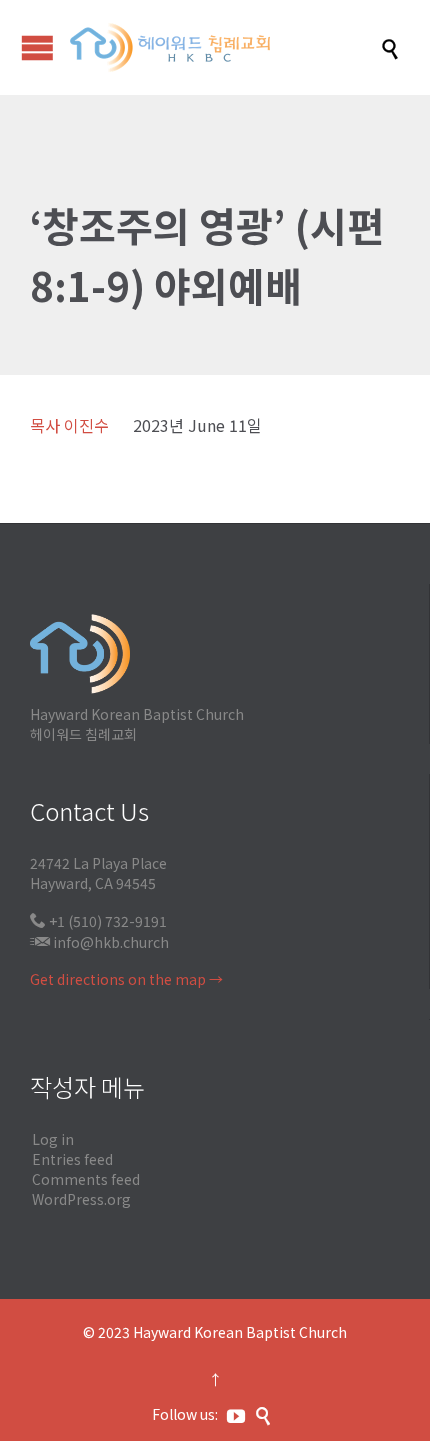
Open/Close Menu (37, 47)
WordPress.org (81, 1199)
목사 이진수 (69, 425)
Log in (53, 1139)
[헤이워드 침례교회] (225, 47)
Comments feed (86, 1179)
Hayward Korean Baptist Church (240, 1332)
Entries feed (72, 1159)
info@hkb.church (111, 942)
